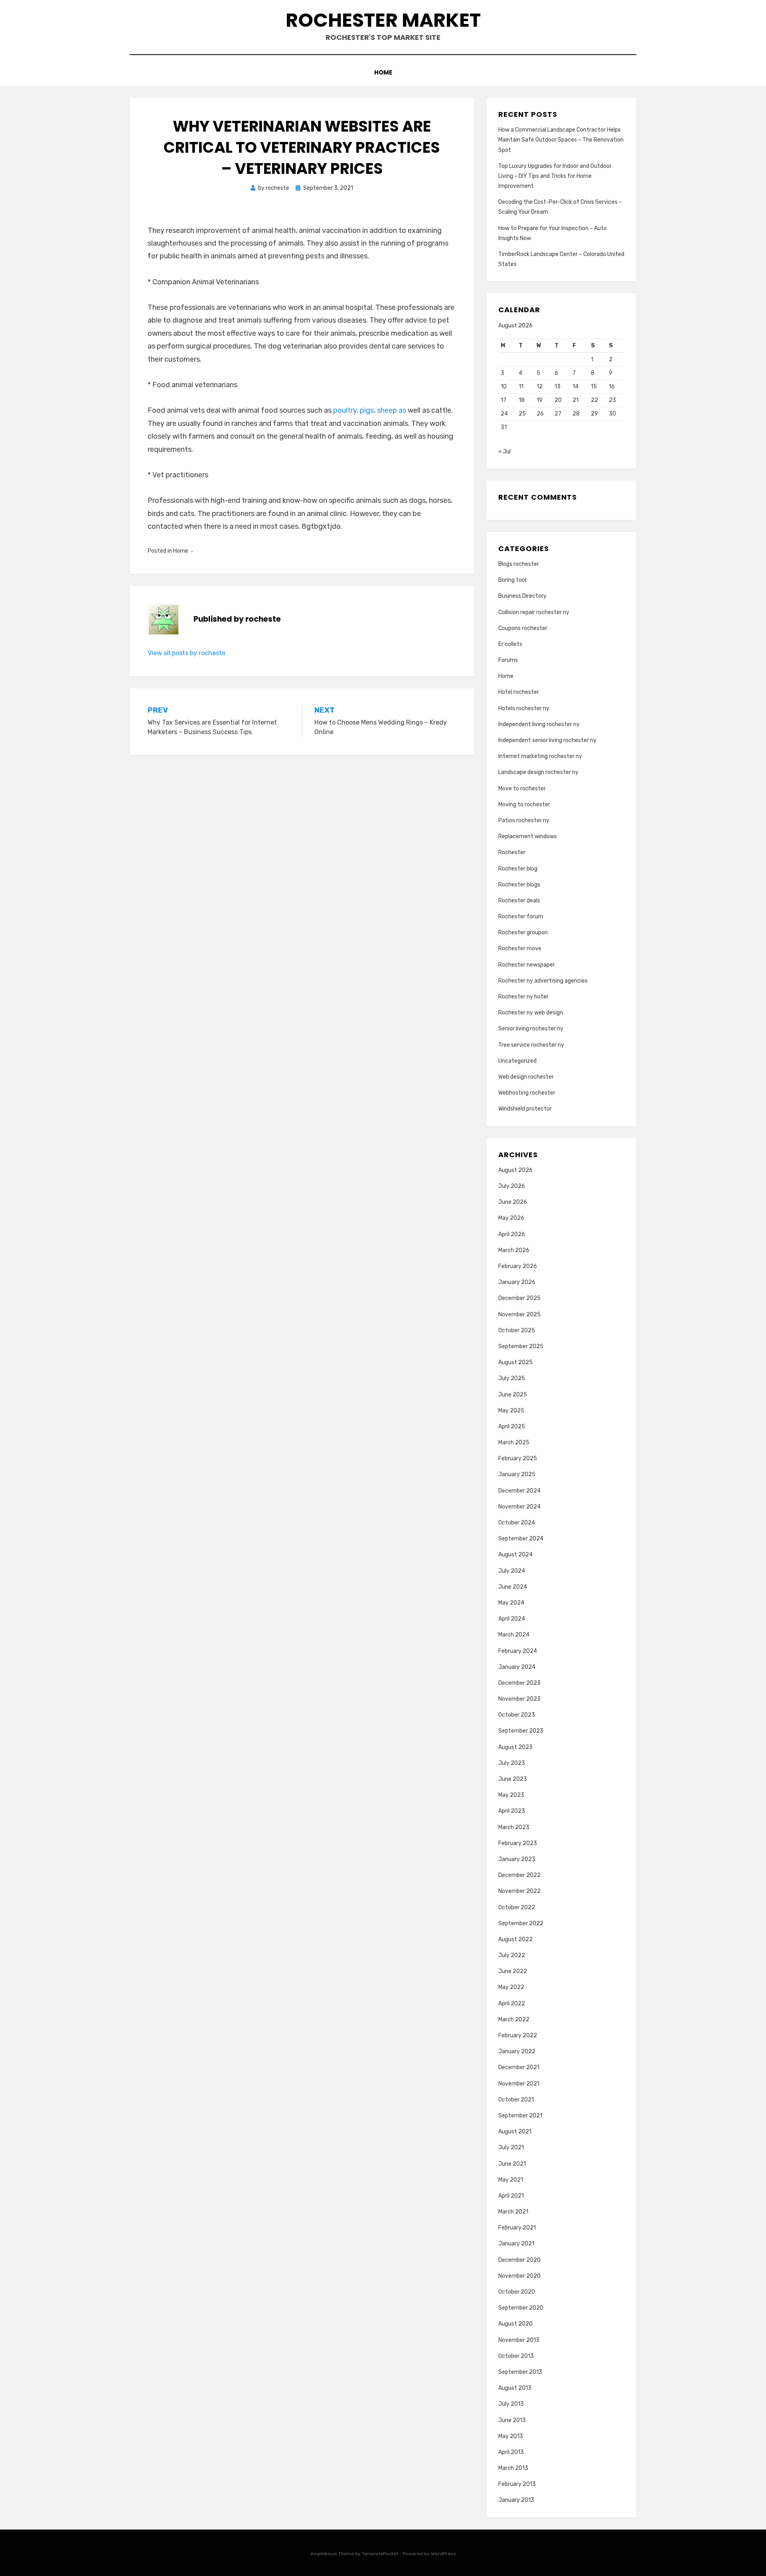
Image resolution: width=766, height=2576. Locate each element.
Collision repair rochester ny (534, 612)
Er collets (510, 644)
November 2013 (519, 2340)
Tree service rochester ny (531, 1045)
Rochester (512, 852)
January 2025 (517, 1474)
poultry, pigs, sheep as (370, 410)
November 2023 (519, 1699)
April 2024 (512, 1619)
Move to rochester (522, 789)
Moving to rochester (524, 805)
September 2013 (520, 2372)
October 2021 (516, 2100)
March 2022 (514, 2020)
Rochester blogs (519, 885)
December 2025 (519, 1298)
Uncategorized (517, 1061)
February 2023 (518, 1843)
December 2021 (519, 2067)
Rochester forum (521, 917)
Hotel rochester (519, 692)
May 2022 (511, 1987)
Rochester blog (518, 869)
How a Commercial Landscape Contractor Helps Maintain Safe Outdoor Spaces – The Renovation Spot (561, 140)
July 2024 (512, 1571)
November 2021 (519, 2084)
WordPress (443, 2554)
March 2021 (513, 2212)
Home (383, 72)
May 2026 (511, 1218)
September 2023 (521, 1731)
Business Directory (522, 596)
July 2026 (512, 1186)
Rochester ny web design (531, 1013)
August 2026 (515, 1170)
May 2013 (511, 2436)
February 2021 (517, 2228)
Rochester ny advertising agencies (543, 981)
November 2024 (519, 1507)
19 (540, 400)
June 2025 (513, 1395)
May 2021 (511, 2180)
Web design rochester (526, 1077)
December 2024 (519, 1491)
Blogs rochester (519, 564)
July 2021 (511, 2148)
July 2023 (512, 1763)
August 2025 (515, 1362)
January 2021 (516, 2244)
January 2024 (517, 1667)
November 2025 (519, 1315)
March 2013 (513, 2468)
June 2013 (512, 2420)
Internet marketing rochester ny (540, 756)
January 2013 (516, 2500)
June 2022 (513, 1971)
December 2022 (519, 1875)
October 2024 (517, 1523)
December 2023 (519, 1683)
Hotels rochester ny (524, 708)
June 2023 (513, 1779)
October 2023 (517, 1715)
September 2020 (521, 2308)
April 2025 (512, 1427)
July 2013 (511, 2404)
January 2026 (517, 1282)
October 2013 (516, 2356)
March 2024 (514, 1635)
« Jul (504, 452)
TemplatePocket (380, 2554)
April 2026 (512, 1234)
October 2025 (517, 1330)
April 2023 (512, 1811)
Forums (508, 660)
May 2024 (511, 1603)
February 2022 (518, 2035)
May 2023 (511, 1795)
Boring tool (512, 580)
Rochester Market (383, 20)
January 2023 (517, 1859)
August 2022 (515, 1939)
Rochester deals (519, 901)
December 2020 (519, 2260)
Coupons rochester (523, 628)
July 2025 (512, 1378)
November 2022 (519, 1891)
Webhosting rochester (527, 1093)
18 (522, 400)
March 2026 (514, 1250)
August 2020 (515, 2324)
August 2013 (515, 2388)
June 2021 (512, 2164)
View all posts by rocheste (187, 653)
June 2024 (513, 1587)
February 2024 (518, 1651)
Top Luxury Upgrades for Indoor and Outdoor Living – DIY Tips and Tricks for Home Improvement (555, 176)
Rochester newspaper (527, 965)
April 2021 (511, 2196)
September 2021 (520, 2116)
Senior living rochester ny (531, 1029)
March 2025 (514, 1443)
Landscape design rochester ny (538, 772)
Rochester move (520, 948)
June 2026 (513, 1202)
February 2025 (518, 1458)
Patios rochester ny (524, 820)
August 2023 (515, 1747)
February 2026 (518, 1266)
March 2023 (514, 1827)
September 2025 (521, 1346)
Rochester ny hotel (523, 997)
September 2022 (521, 1923)
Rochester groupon (523, 933)
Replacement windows (528, 836)
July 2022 (512, 1955)
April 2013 (511, 2452)
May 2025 (511, 1411)
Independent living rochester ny (539, 724)
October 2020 (517, 2292)
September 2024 (521, 1539)
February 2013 (517, 2484)
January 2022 (517, 2051)
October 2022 (517, 1907)
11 (521, 387)
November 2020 (519, 2276)
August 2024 (515, 1555)
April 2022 (512, 2004)
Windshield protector (525, 1109)
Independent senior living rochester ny (547, 740)
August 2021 (515, 2132)
